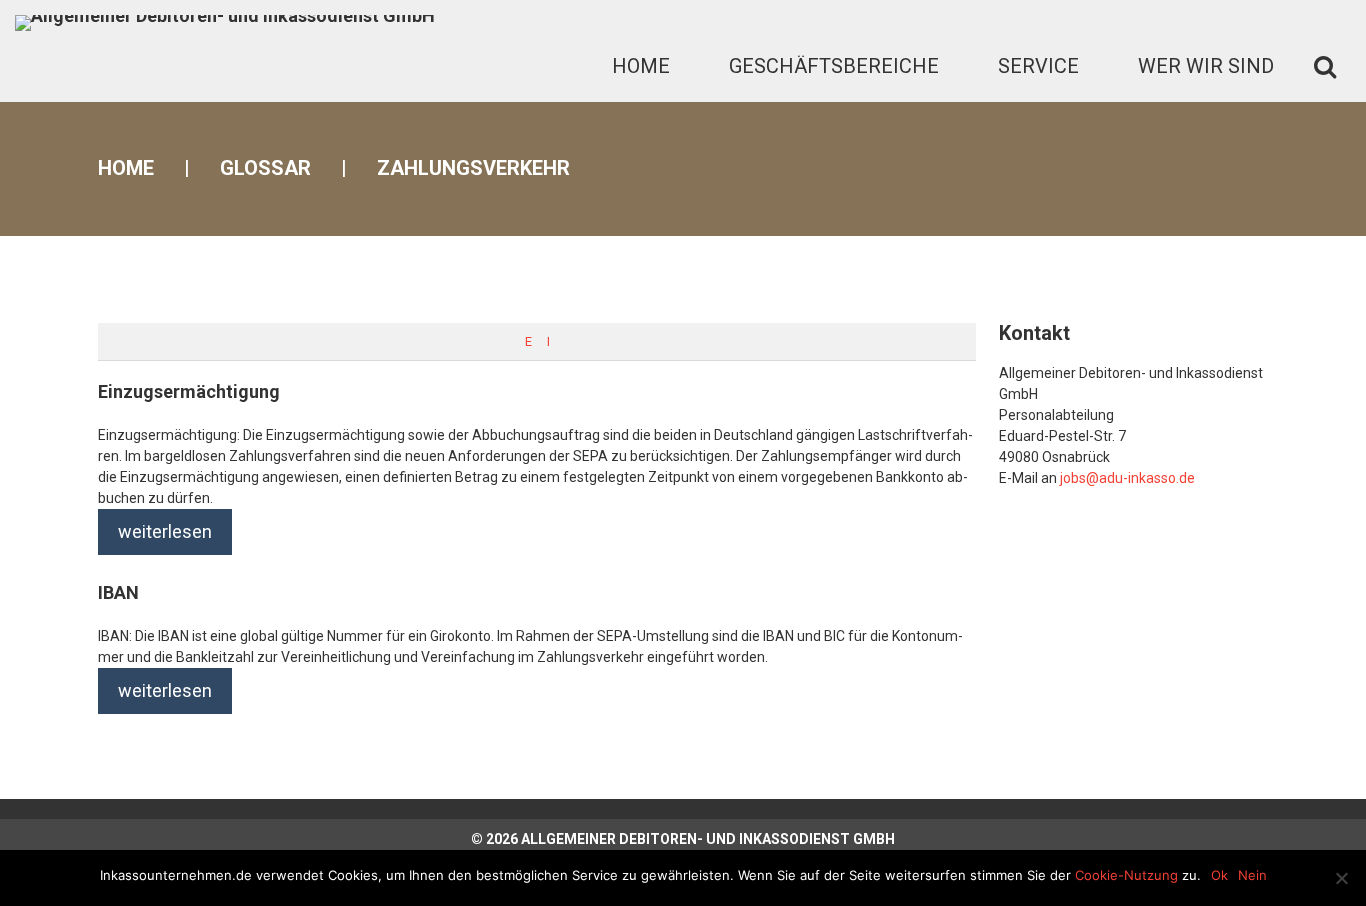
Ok (1219, 875)
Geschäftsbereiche (834, 66)
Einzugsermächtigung (189, 391)
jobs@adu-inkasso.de (1127, 478)
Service (1038, 66)
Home (641, 66)
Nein (1252, 875)
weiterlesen (165, 531)
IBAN (118, 592)
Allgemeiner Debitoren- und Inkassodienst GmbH (708, 839)
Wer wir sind (1206, 66)
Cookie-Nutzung (1126, 875)
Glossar (265, 168)
